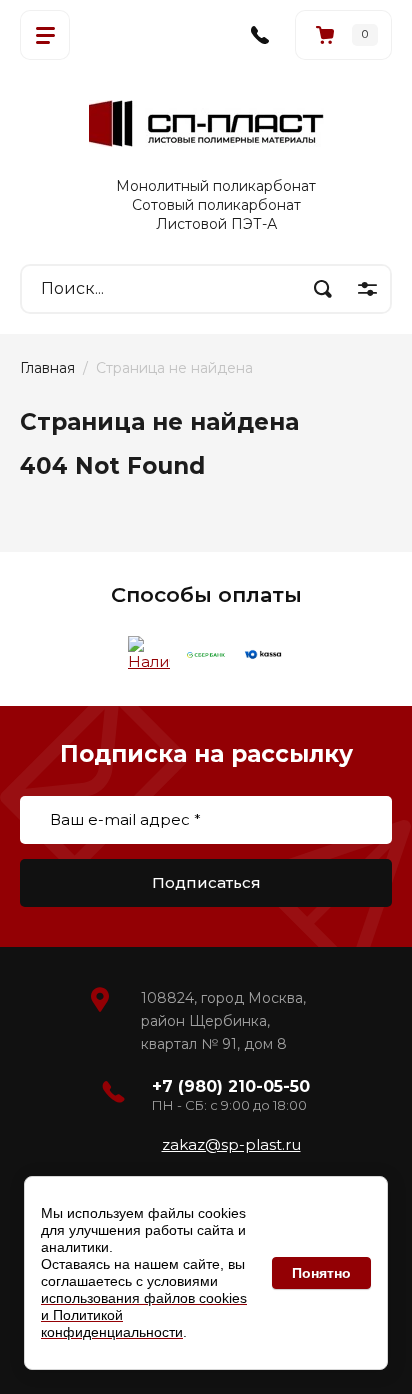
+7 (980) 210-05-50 (231, 1086)
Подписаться (206, 882)
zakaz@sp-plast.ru (231, 1144)
